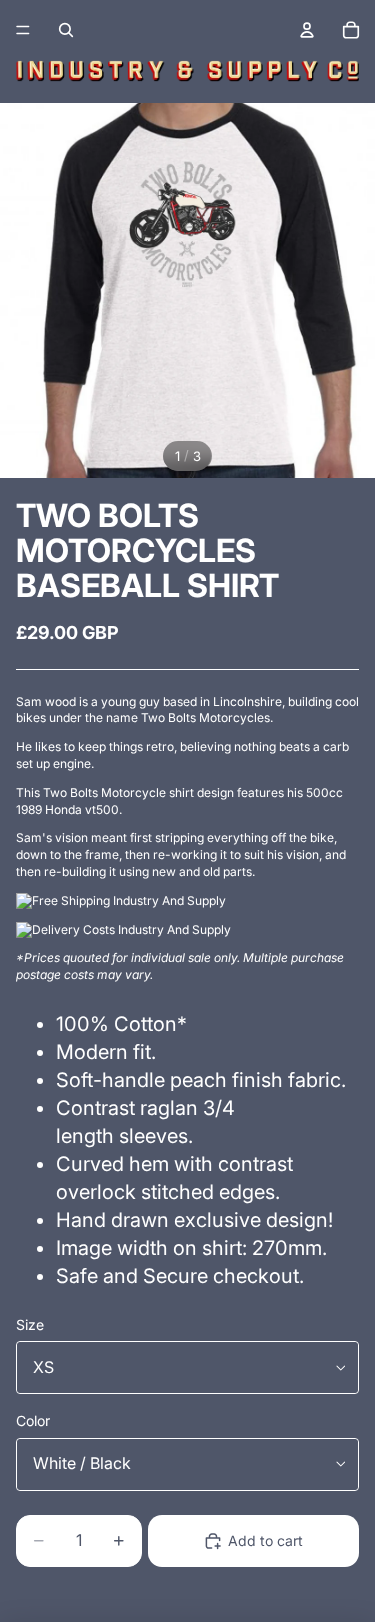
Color (33, 1420)
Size (30, 1324)
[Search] (66, 30)
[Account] (307, 30)
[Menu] (23, 30)
